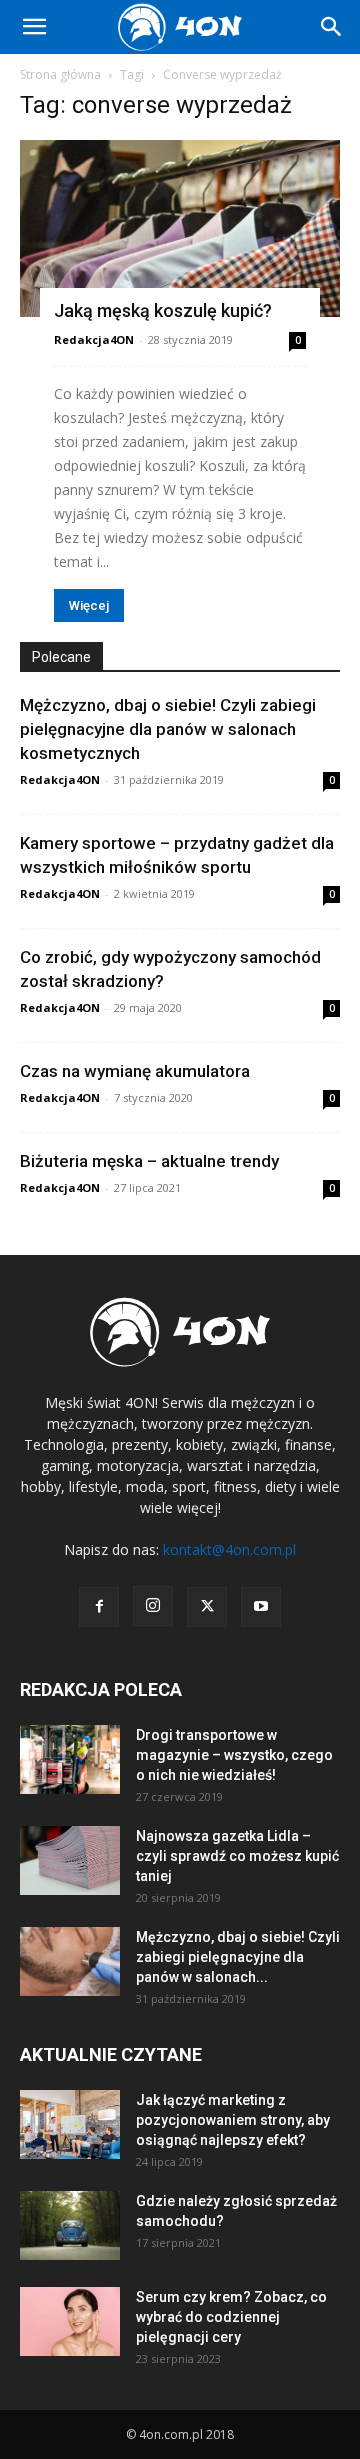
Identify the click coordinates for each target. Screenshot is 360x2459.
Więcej (89, 605)
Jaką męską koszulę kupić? (163, 310)
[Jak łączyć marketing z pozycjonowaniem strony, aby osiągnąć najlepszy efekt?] (70, 2124)
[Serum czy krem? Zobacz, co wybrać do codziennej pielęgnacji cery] (70, 2321)
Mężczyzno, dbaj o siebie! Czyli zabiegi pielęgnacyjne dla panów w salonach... (238, 1957)
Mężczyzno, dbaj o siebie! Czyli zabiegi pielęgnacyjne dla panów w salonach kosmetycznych (168, 729)
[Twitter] (207, 1607)
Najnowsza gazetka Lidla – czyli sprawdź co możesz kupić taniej (237, 1856)
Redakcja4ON (94, 339)
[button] (332, 27)
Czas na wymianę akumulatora (135, 1071)
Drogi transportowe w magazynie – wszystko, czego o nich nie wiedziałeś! (234, 1755)
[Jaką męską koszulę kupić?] (180, 228)
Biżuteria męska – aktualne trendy (149, 1161)
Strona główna (60, 74)
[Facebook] (99, 1607)
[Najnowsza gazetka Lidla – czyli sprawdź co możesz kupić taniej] (70, 1860)
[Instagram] (153, 1606)
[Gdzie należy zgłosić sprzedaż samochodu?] (70, 2225)
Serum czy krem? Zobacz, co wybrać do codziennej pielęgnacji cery (231, 2317)
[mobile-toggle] (34, 27)
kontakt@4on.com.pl (229, 1549)
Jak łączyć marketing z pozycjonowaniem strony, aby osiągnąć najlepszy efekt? (233, 2120)
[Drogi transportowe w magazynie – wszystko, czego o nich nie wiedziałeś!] (70, 1759)
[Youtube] (261, 1607)
